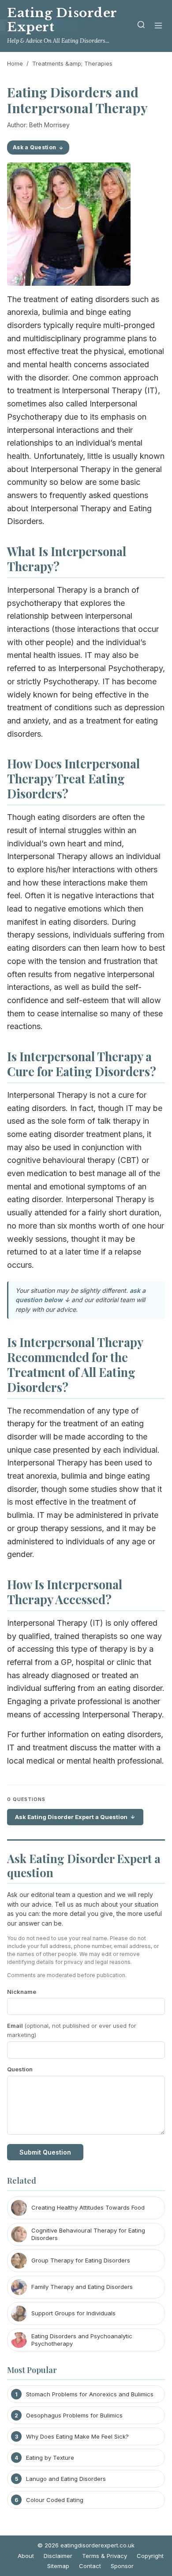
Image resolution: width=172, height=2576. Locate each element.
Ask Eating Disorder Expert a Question (71, 1817)
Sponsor (122, 2566)
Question (20, 2069)
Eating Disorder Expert (62, 20)
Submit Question (45, 2152)
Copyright (150, 2556)
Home (15, 63)
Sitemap (58, 2566)
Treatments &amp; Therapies (72, 63)
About (26, 2556)
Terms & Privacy (105, 2556)
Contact (90, 2566)
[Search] (141, 26)
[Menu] (158, 26)
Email (72, 2030)
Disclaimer (58, 2556)
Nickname (22, 1992)
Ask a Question (34, 147)
